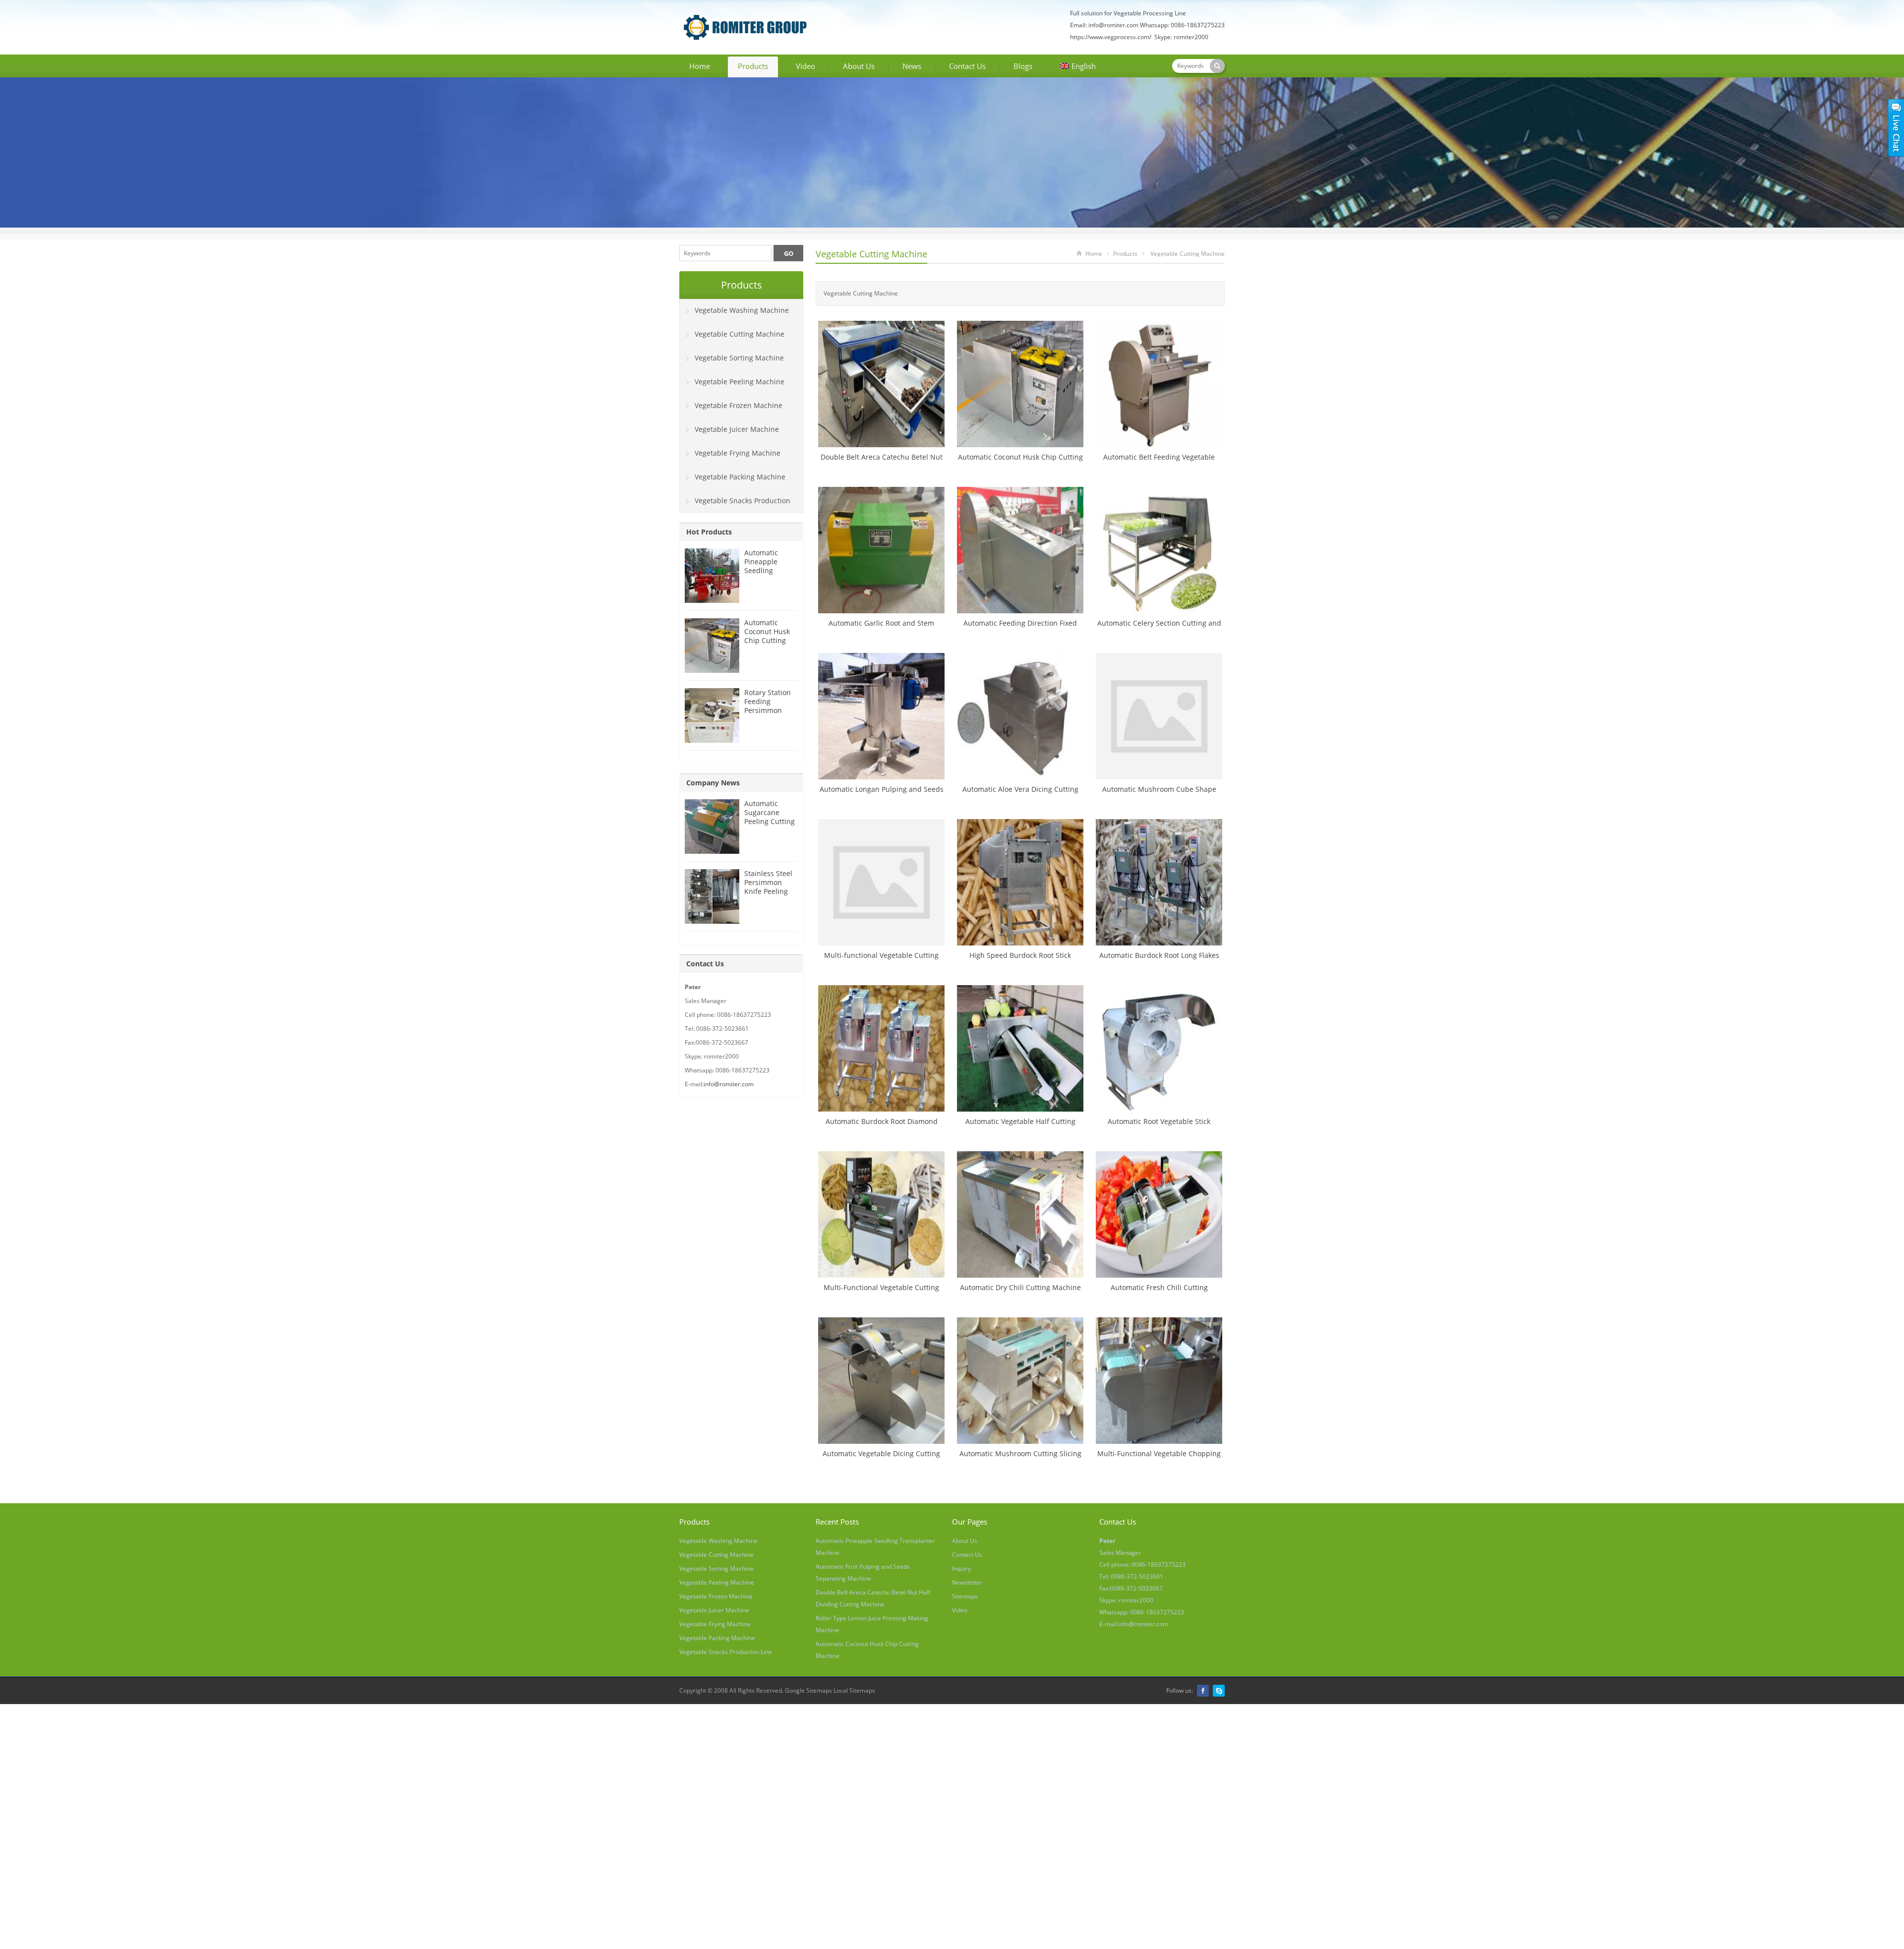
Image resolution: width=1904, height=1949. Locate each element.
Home (700, 66)
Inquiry (961, 1568)
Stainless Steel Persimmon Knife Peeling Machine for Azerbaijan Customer (768, 896)
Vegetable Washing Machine (742, 310)
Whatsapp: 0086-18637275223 (1182, 25)
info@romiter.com (1113, 25)
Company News (713, 783)
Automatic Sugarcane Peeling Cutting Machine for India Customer (770, 821)
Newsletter (967, 1582)
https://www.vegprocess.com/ (1111, 37)
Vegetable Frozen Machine (739, 405)
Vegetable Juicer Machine (737, 429)
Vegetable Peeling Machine (740, 382)
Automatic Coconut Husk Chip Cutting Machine (767, 636)
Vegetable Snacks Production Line (735, 504)
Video (805, 66)
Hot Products (709, 532)
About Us (859, 66)
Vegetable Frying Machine (738, 453)
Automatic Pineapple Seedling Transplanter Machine (766, 570)
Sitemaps (965, 1596)
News (912, 66)
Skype (1219, 1691)
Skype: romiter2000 (1181, 37)
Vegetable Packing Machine (740, 477)
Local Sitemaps (854, 1690)
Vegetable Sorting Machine (739, 358)
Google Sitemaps (808, 1690)
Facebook (1203, 1691)
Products (753, 66)
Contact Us (967, 66)
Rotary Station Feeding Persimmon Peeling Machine (768, 710)
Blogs (1023, 66)
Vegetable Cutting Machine (871, 254)
